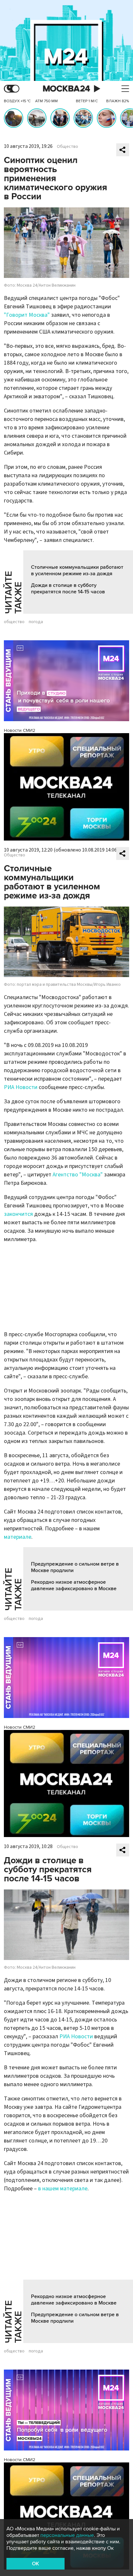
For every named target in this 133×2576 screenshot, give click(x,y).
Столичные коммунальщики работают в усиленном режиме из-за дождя (77, 570)
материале (18, 1537)
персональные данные (67, 2535)
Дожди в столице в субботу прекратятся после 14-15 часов (68, 589)
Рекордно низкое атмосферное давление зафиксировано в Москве (74, 1585)
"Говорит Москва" (27, 315)
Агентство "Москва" (78, 1175)
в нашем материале (63, 2189)
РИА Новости (21, 1087)
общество (14, 622)
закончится (18, 1214)
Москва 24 (66, 89)
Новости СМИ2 (20, 730)
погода (36, 622)
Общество (67, 147)
